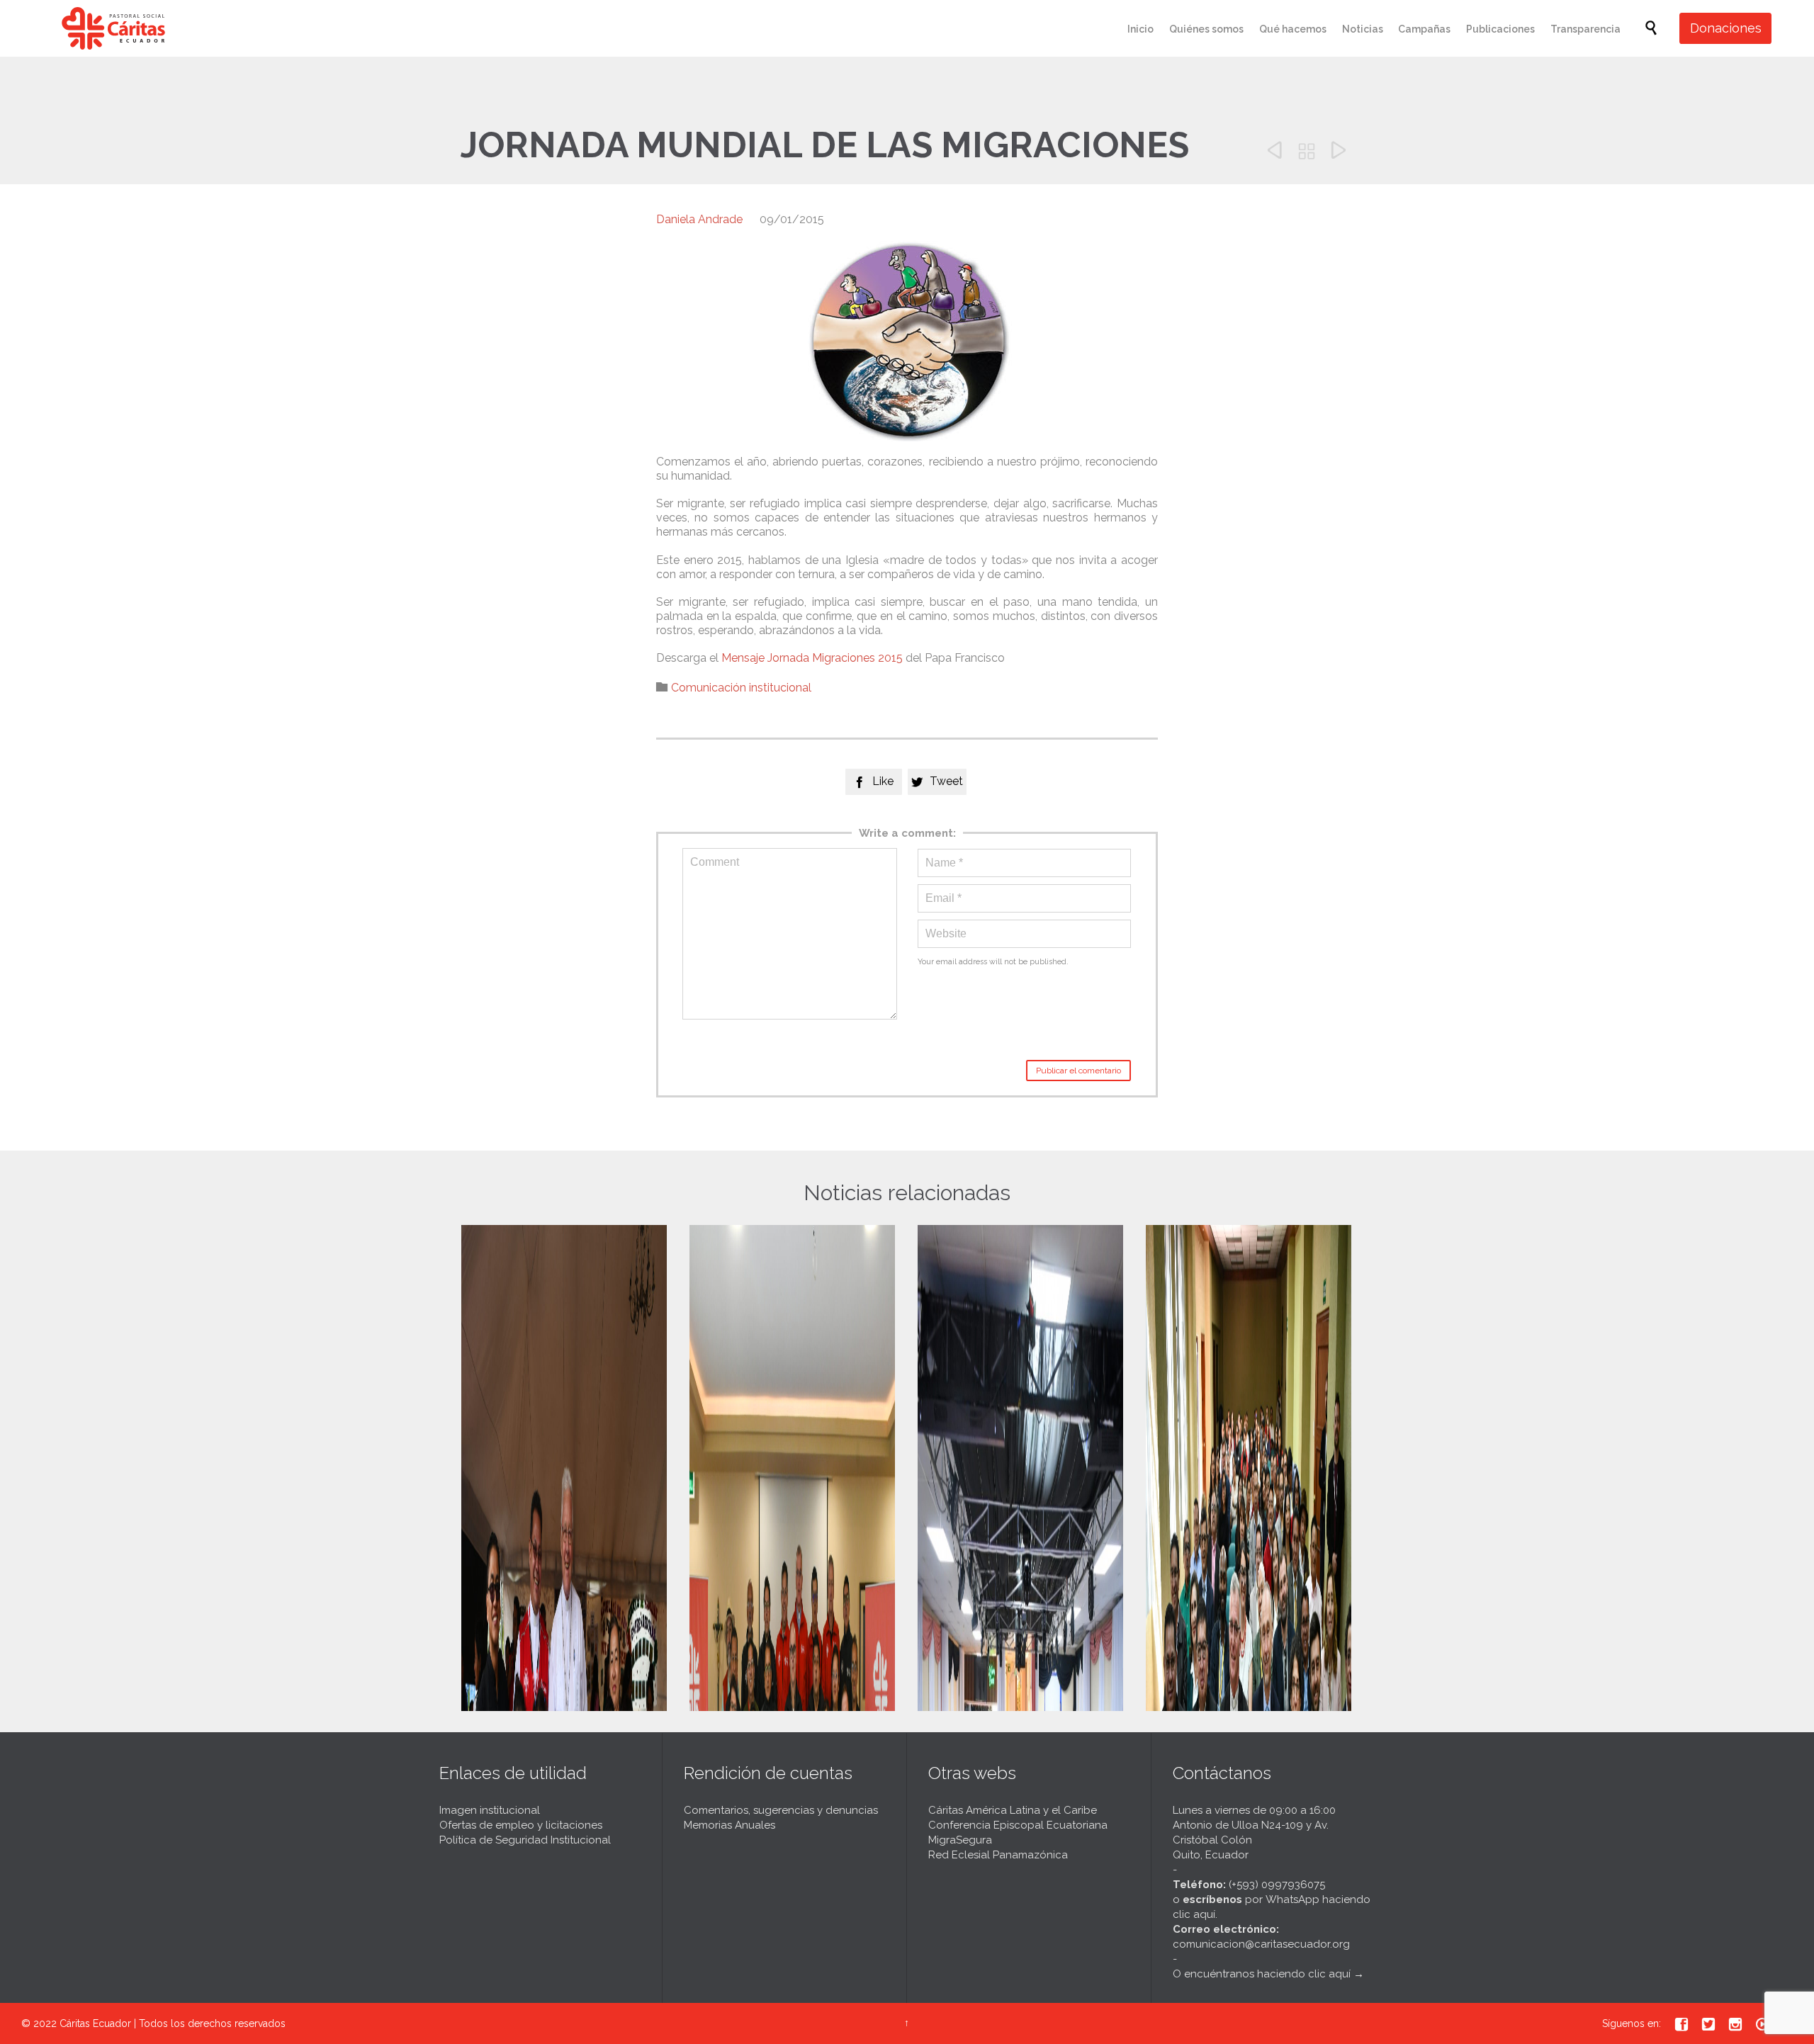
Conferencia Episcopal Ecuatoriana (1018, 1825)
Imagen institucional (490, 1810)
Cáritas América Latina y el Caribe (1013, 1810)
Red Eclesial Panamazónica (998, 1855)
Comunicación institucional (741, 688)
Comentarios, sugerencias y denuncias (781, 1810)
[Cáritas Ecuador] (113, 28)
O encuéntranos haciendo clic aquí (1262, 1974)
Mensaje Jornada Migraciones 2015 (812, 658)
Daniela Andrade (699, 219)
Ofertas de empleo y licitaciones (521, 1825)
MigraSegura (960, 1840)
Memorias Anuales (729, 1825)
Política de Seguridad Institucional (525, 1840)
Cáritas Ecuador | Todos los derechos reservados (173, 2023)
